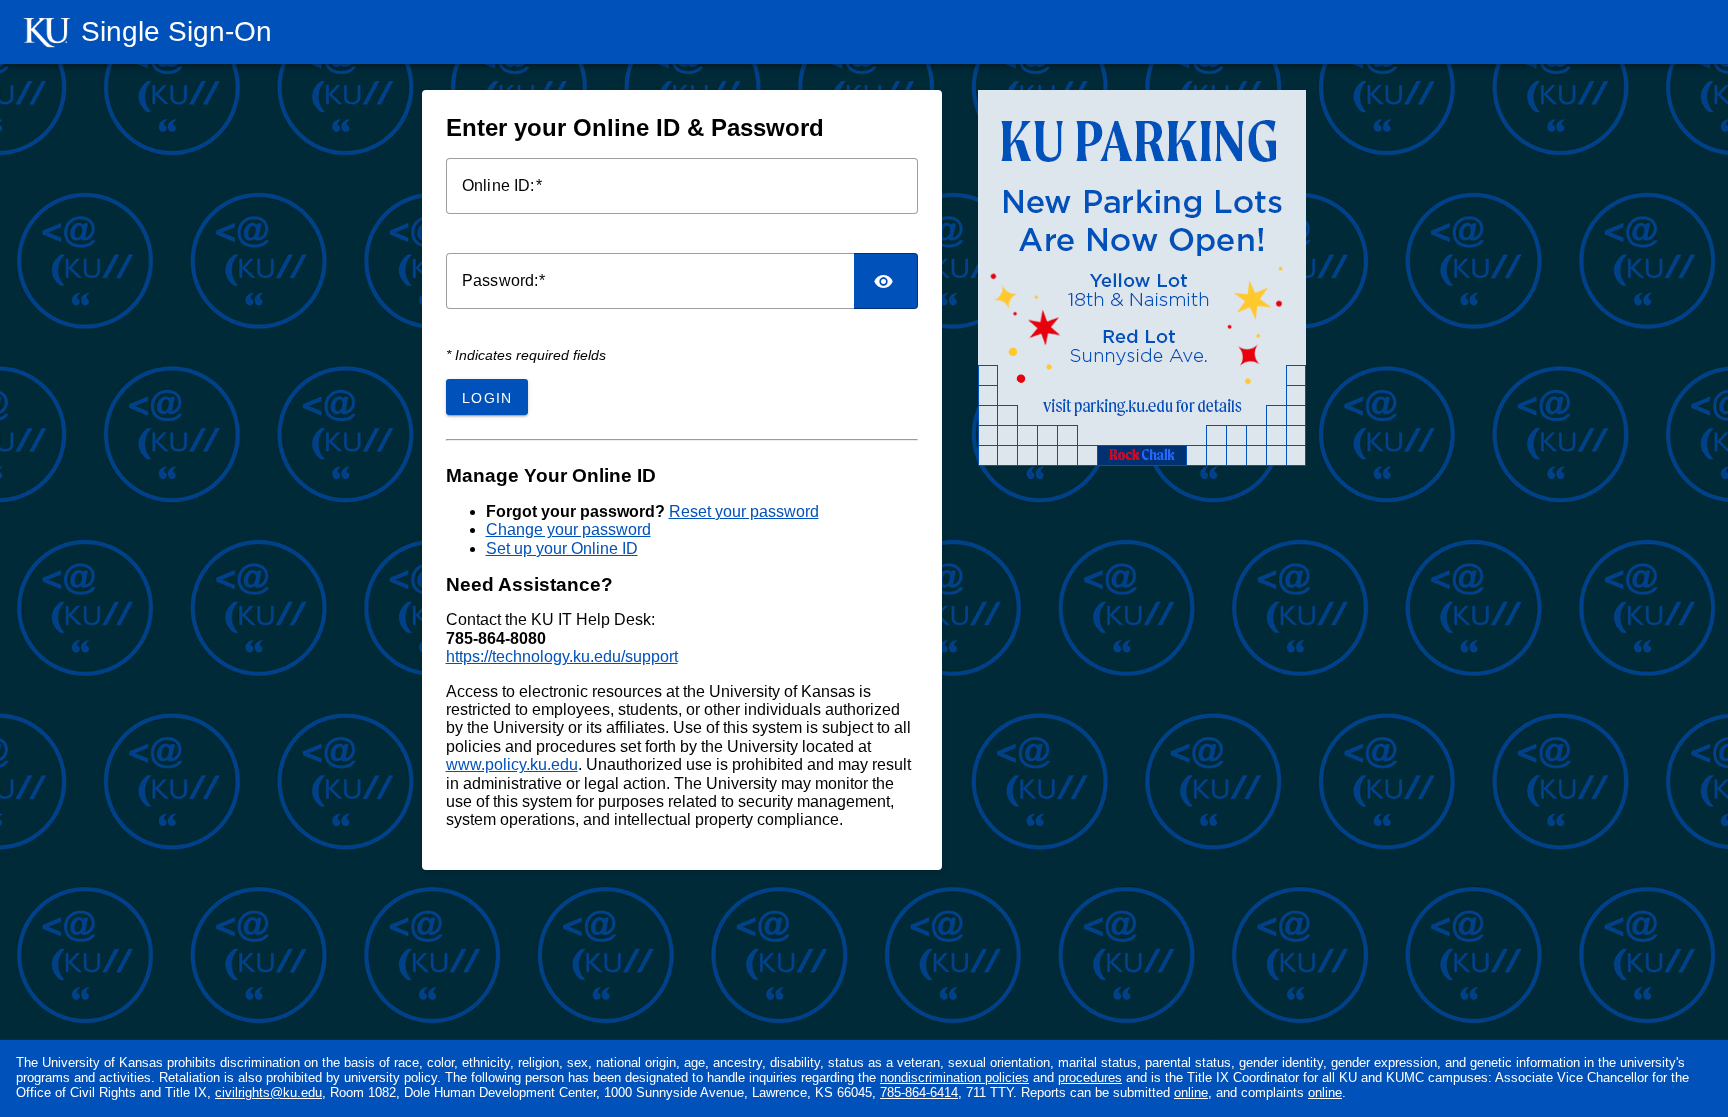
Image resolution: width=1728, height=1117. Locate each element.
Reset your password (744, 511)
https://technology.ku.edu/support (562, 656)
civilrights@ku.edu (268, 1092)
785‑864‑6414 (919, 1092)
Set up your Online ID (562, 548)
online (1191, 1092)
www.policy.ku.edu (512, 764)
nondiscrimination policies (954, 1077)
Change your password (568, 529)
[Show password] (886, 281)
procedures (1090, 1077)
